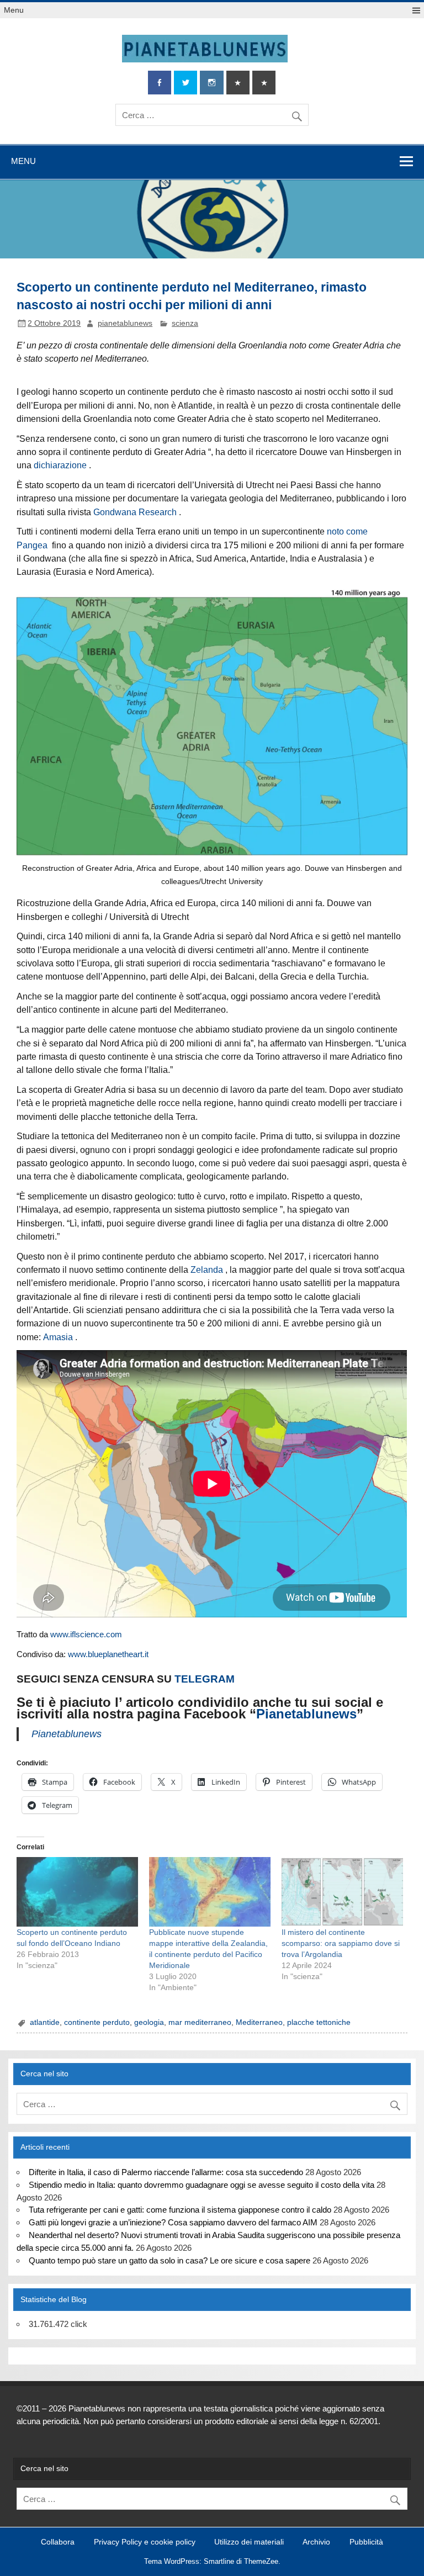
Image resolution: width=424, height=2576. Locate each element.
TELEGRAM (205, 1679)
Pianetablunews (306, 1714)
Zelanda (207, 1270)
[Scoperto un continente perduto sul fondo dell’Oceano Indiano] (77, 1892)
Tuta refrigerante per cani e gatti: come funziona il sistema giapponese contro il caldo (180, 2210)
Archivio (316, 2542)
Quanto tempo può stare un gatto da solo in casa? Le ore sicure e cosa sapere (169, 2260)
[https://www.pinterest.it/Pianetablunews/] (238, 83)
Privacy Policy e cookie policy (145, 2542)
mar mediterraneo (200, 2022)
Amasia (58, 1337)
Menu (14, 10)
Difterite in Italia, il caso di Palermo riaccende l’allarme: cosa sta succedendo (166, 2172)
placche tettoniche (319, 2022)
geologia (149, 2022)
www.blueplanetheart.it (108, 1654)
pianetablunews (125, 323)
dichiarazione (60, 465)
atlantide (45, 2022)
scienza (185, 323)
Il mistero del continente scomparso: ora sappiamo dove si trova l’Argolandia (341, 1943)
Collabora (58, 2542)
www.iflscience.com (86, 1634)
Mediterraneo (259, 2022)
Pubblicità (366, 2542)
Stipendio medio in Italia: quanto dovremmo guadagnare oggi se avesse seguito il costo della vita (202, 2185)
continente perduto (97, 2022)
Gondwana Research (135, 512)
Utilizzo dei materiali (249, 2542)
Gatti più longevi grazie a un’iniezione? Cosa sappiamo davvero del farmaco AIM (173, 2222)
